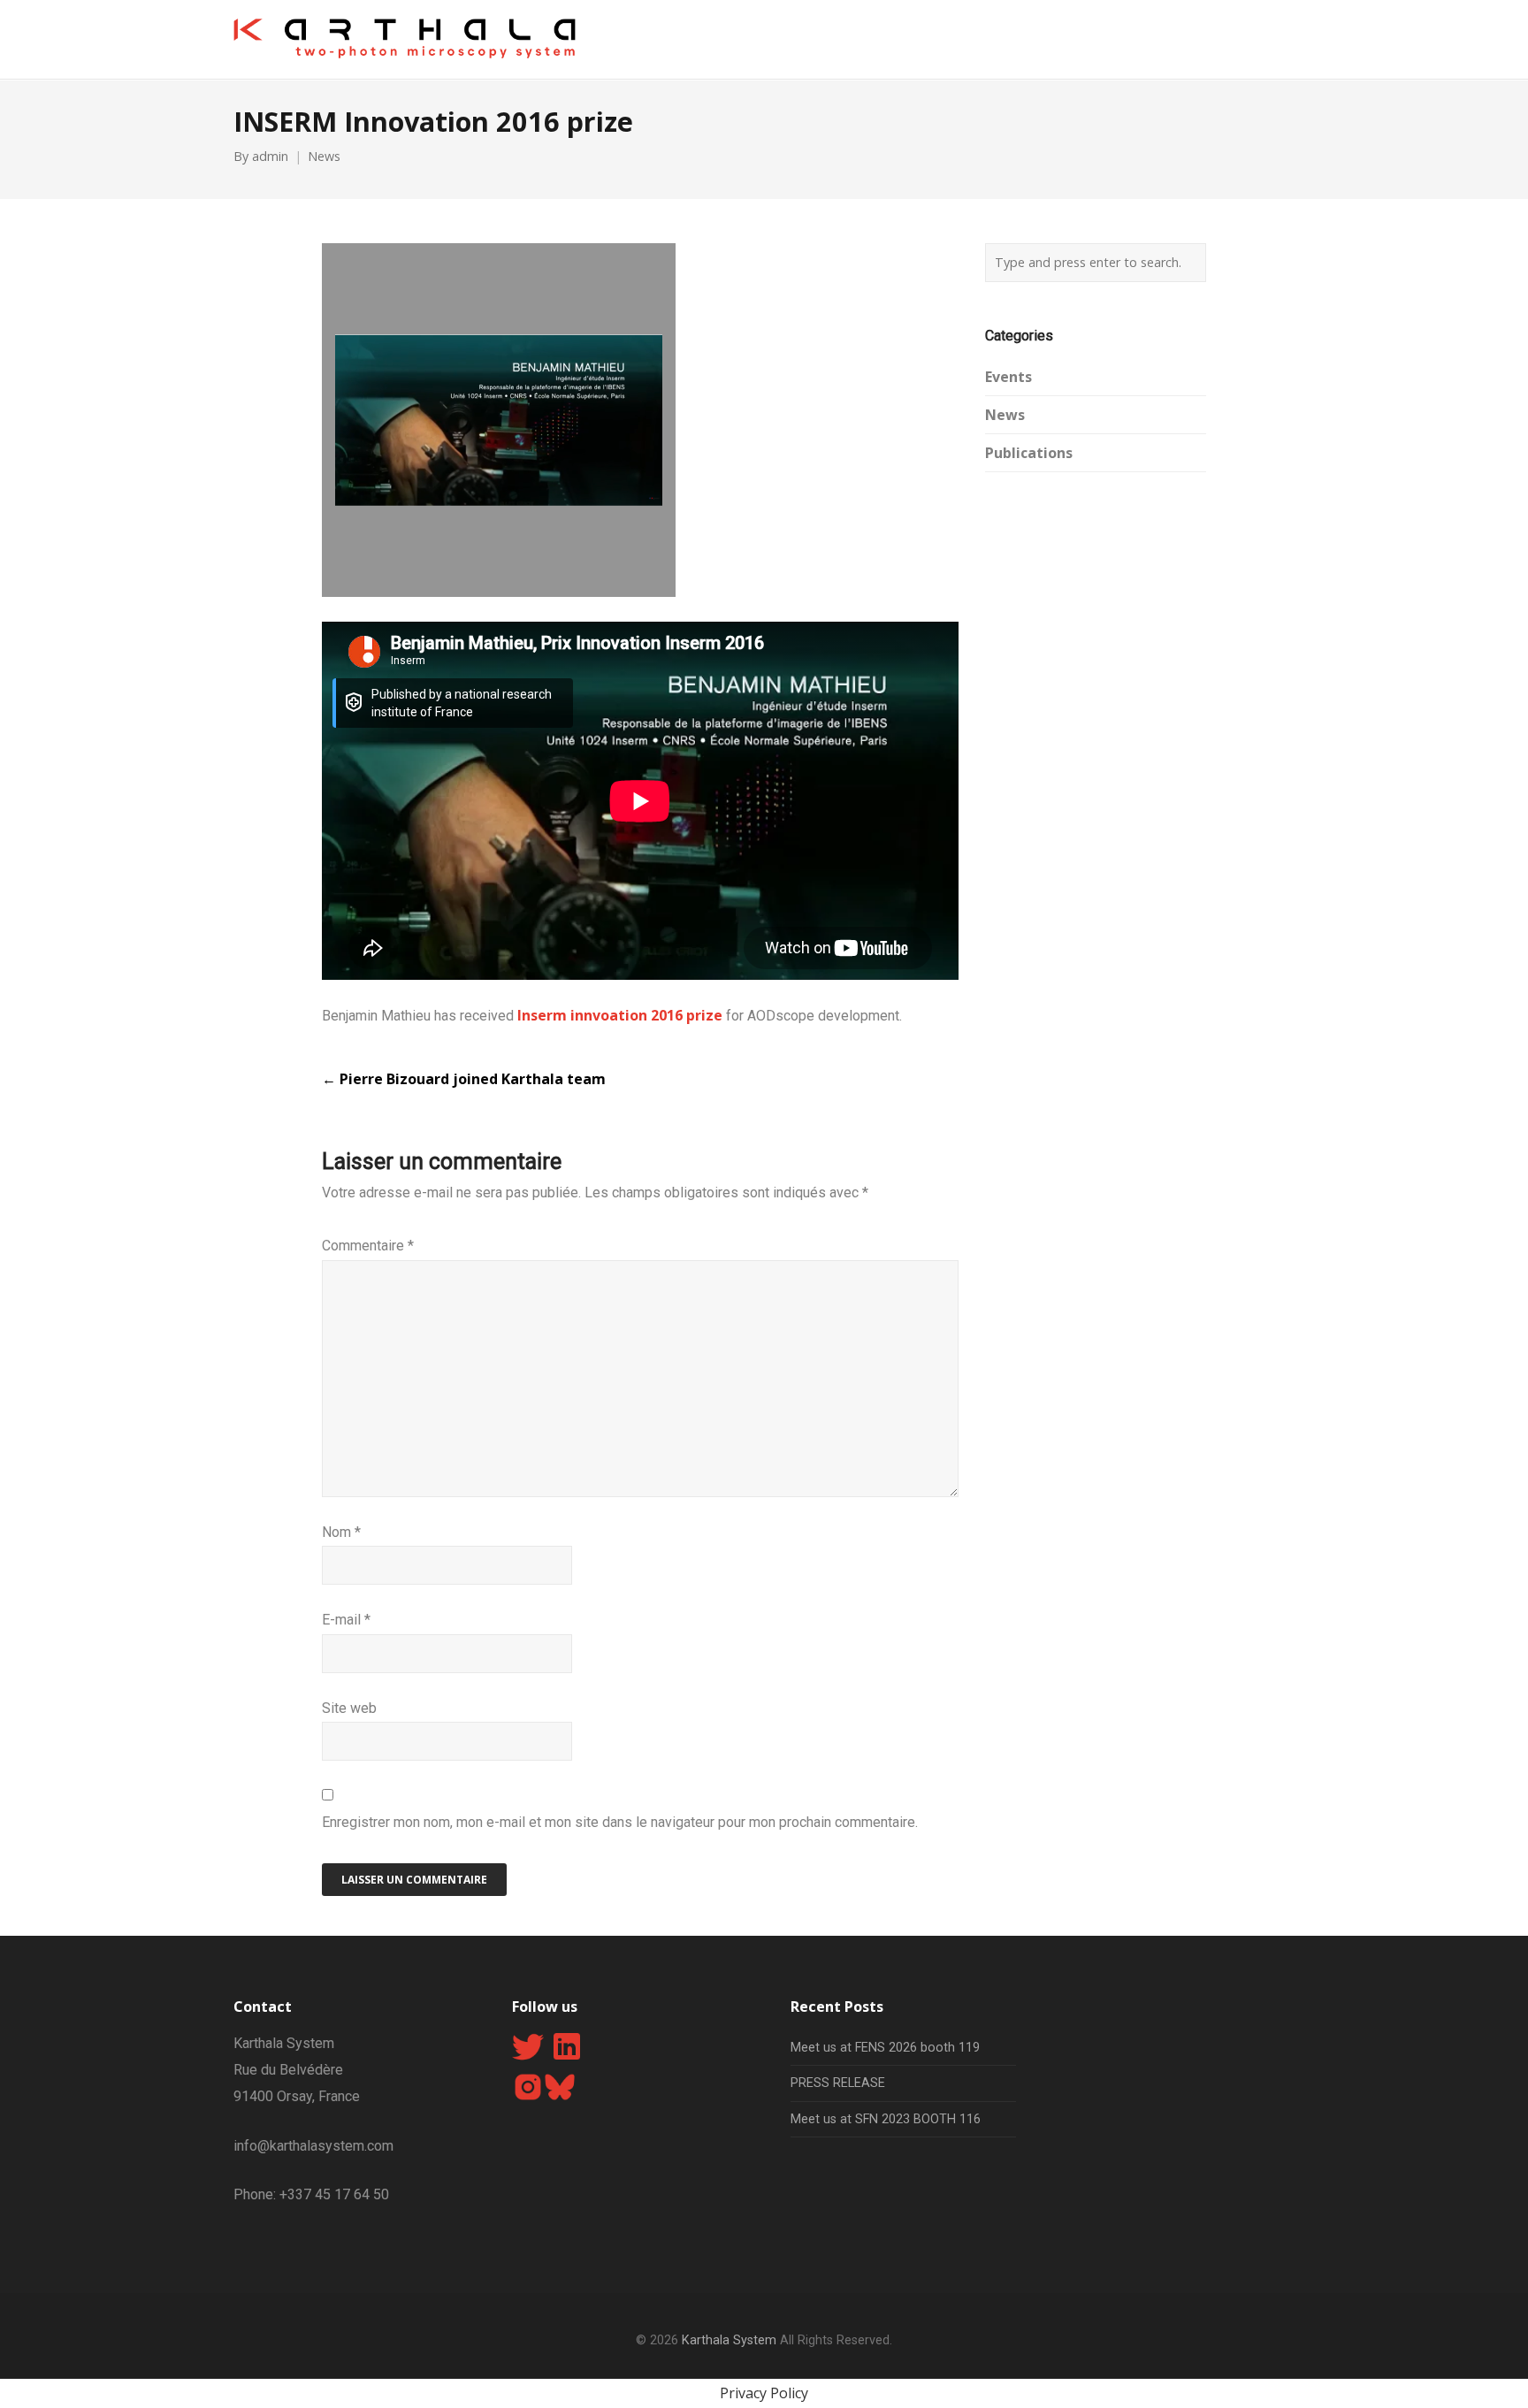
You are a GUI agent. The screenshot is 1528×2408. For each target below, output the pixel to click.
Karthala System (729, 2340)
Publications (1029, 453)
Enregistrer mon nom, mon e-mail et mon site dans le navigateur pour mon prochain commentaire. (620, 1822)
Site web (349, 1708)
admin (270, 156)
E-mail (346, 1620)
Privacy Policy (764, 2393)
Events (1008, 377)
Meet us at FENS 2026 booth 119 (885, 2048)
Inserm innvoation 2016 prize (622, 1015)
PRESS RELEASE (838, 2083)
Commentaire (368, 1246)
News (324, 156)
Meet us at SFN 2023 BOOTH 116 (886, 2119)
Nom (341, 1532)
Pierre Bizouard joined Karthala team (464, 1079)
